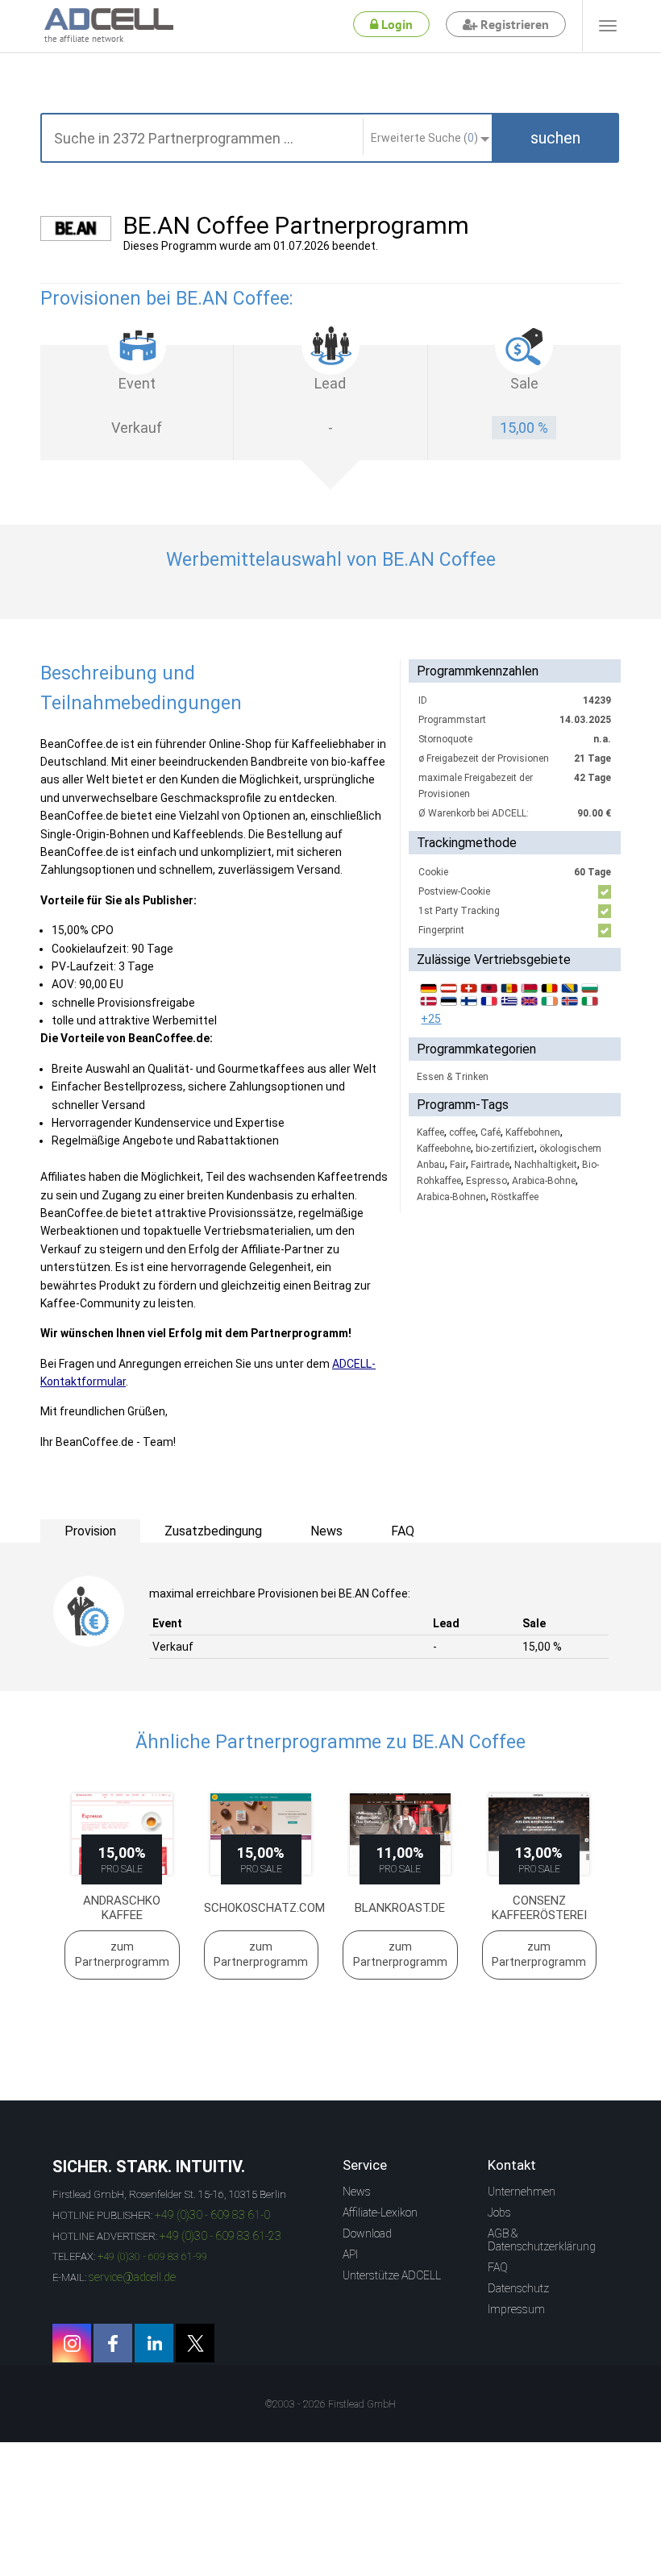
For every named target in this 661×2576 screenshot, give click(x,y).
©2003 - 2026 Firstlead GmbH (330, 2404)
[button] (555, 138)
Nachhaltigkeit (546, 1165)
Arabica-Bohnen (451, 1197)
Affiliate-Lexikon (380, 2212)
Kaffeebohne (444, 1149)
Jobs (499, 2212)
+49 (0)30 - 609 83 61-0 (212, 2215)
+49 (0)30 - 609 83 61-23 (220, 2236)
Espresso (486, 1181)
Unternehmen (522, 2192)
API (350, 2254)
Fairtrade (490, 1165)
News (357, 2192)
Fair (458, 1165)
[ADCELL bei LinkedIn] (154, 2343)
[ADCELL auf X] (195, 2343)
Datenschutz (518, 2288)
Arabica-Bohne (544, 1181)
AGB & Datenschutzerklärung (542, 2240)
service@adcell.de (132, 2277)
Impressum (516, 2309)
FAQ (498, 2267)
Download (367, 2233)
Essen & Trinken (453, 1077)
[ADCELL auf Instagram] (72, 2343)
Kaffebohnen (533, 1132)
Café (491, 1132)
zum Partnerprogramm (122, 1955)
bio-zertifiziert (505, 1149)
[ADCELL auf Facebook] (113, 2343)
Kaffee (430, 1132)
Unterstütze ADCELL (392, 2275)
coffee (462, 1132)
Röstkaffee (515, 1197)
